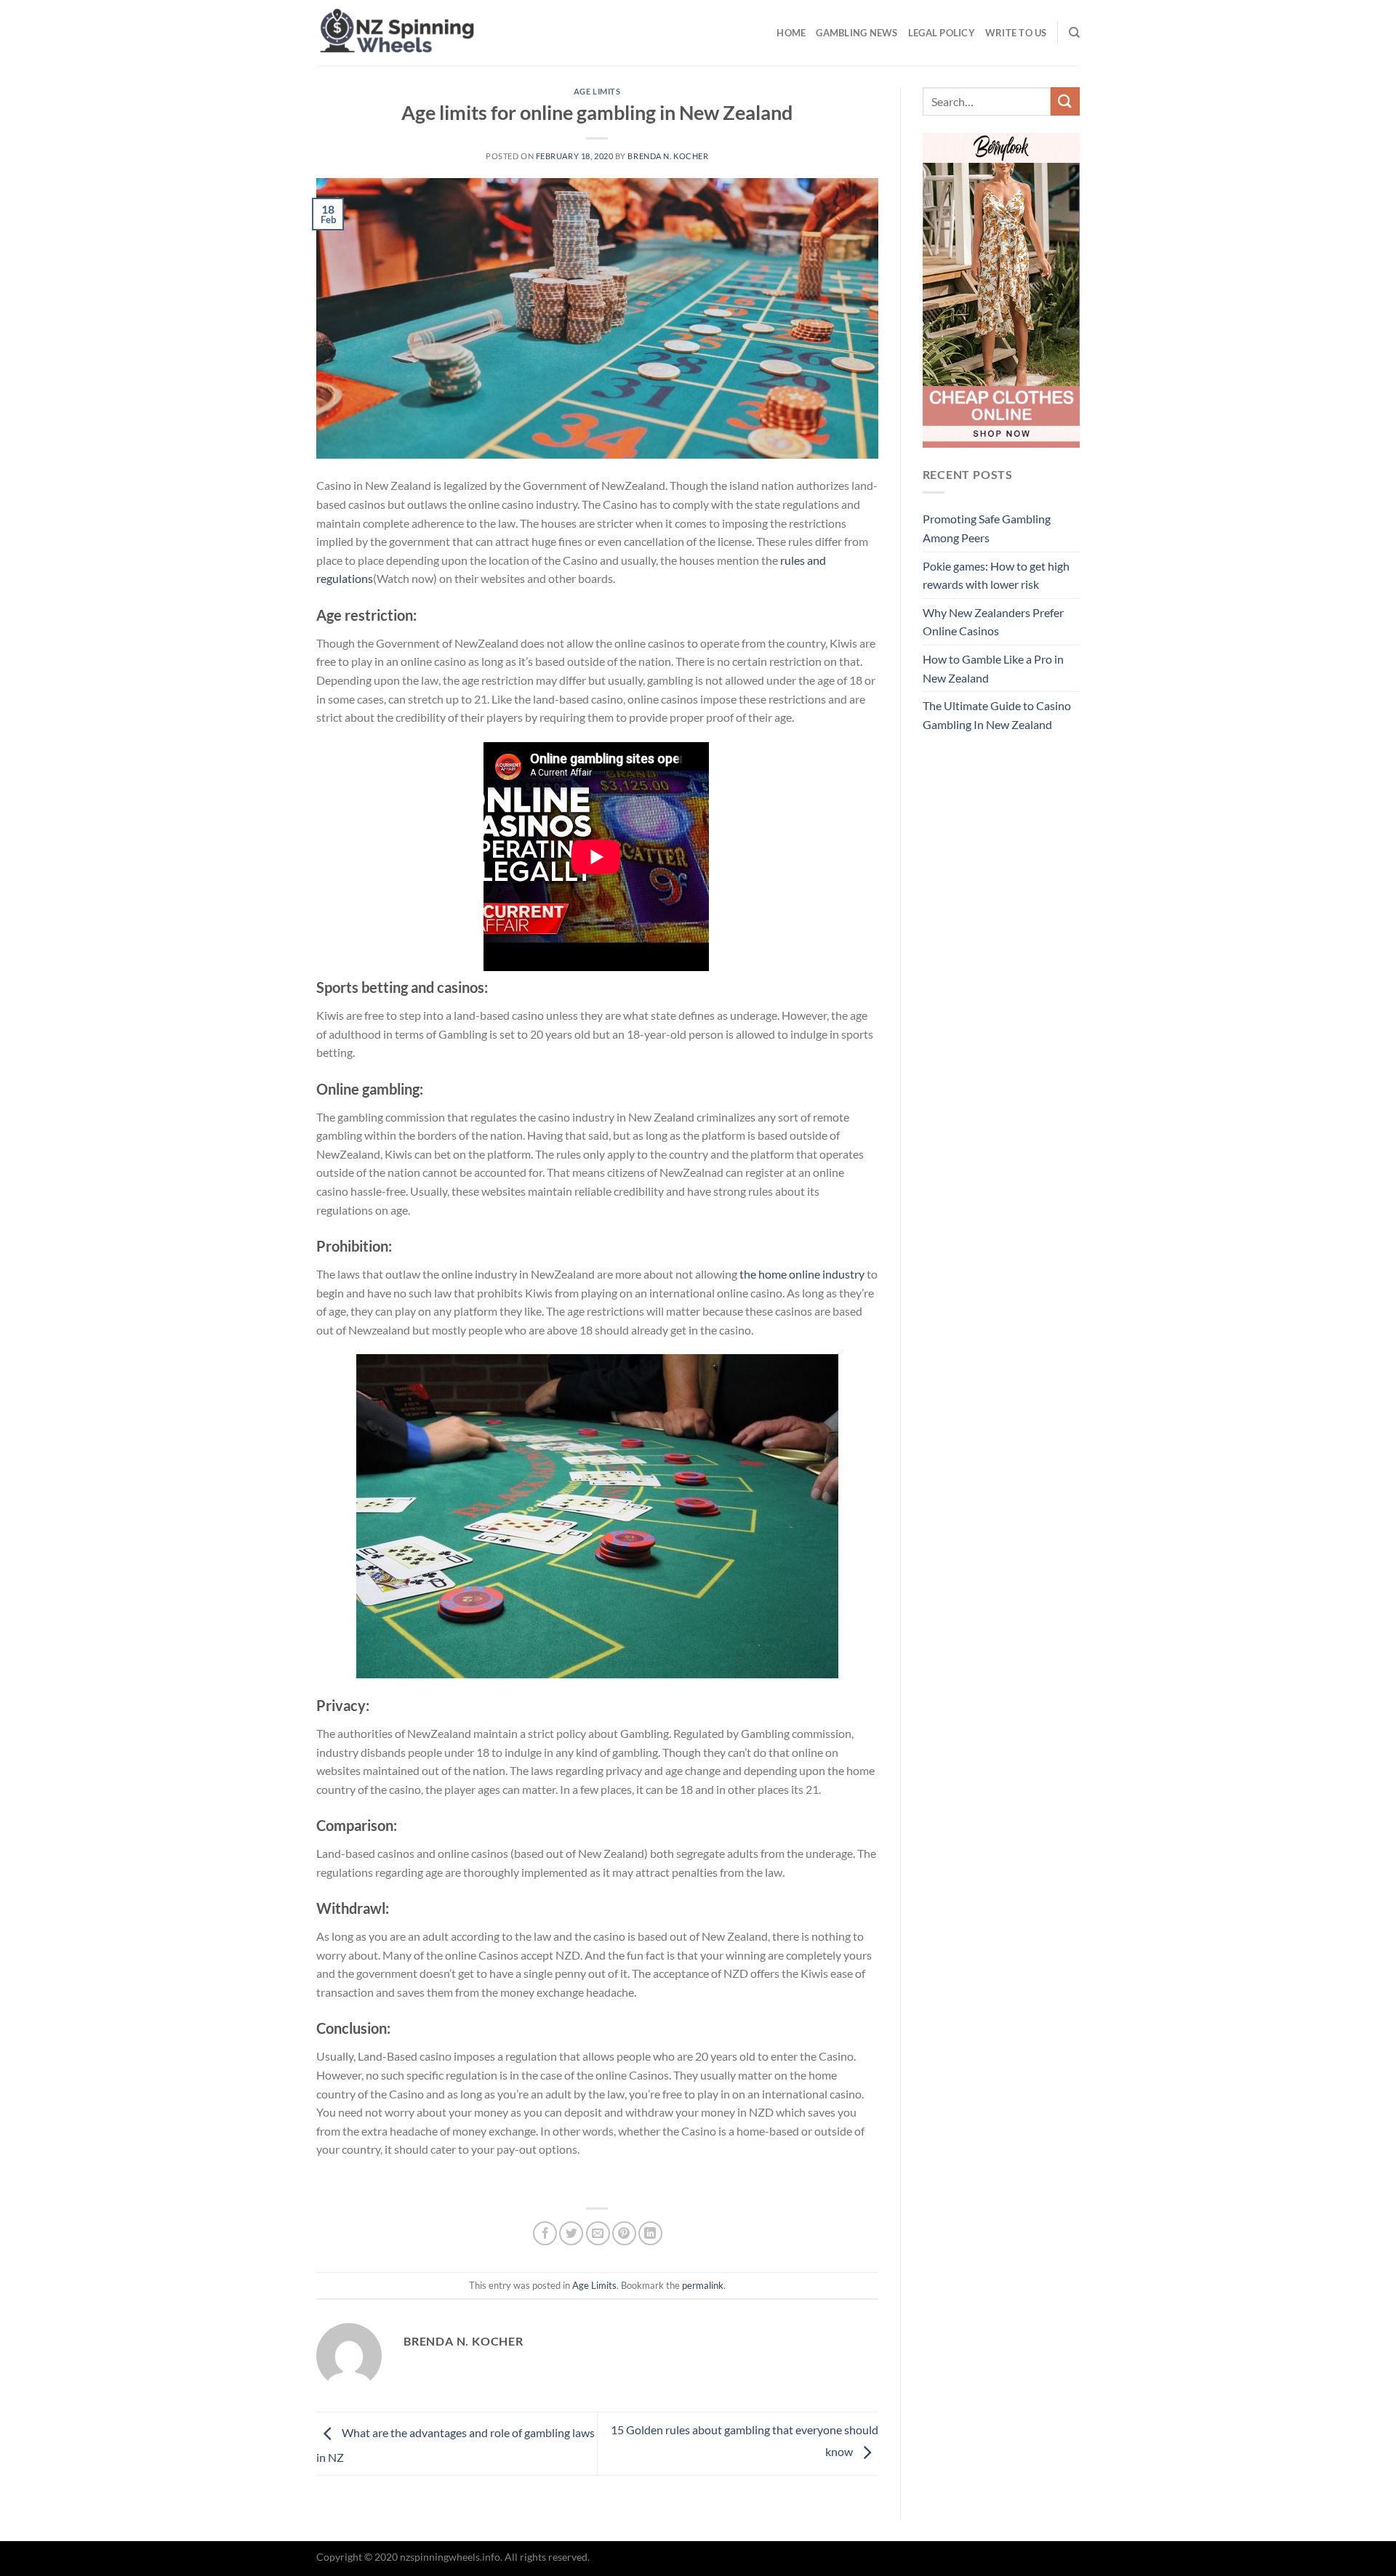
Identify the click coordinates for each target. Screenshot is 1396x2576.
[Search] (1074, 33)
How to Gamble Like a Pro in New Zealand (993, 668)
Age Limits (597, 91)
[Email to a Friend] (598, 2233)
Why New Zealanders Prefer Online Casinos (993, 622)
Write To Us (1016, 33)
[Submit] (1065, 101)
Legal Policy (942, 33)
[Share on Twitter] (571, 2233)
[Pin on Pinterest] (624, 2233)
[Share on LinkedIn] (650, 2233)
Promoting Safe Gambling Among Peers (987, 528)
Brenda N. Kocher (668, 156)
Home (791, 33)
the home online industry (802, 1274)
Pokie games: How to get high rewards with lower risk (996, 575)
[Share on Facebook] (545, 2233)
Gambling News (857, 33)
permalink (703, 2285)
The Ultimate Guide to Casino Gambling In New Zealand (997, 715)
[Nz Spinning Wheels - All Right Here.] (489, 33)
